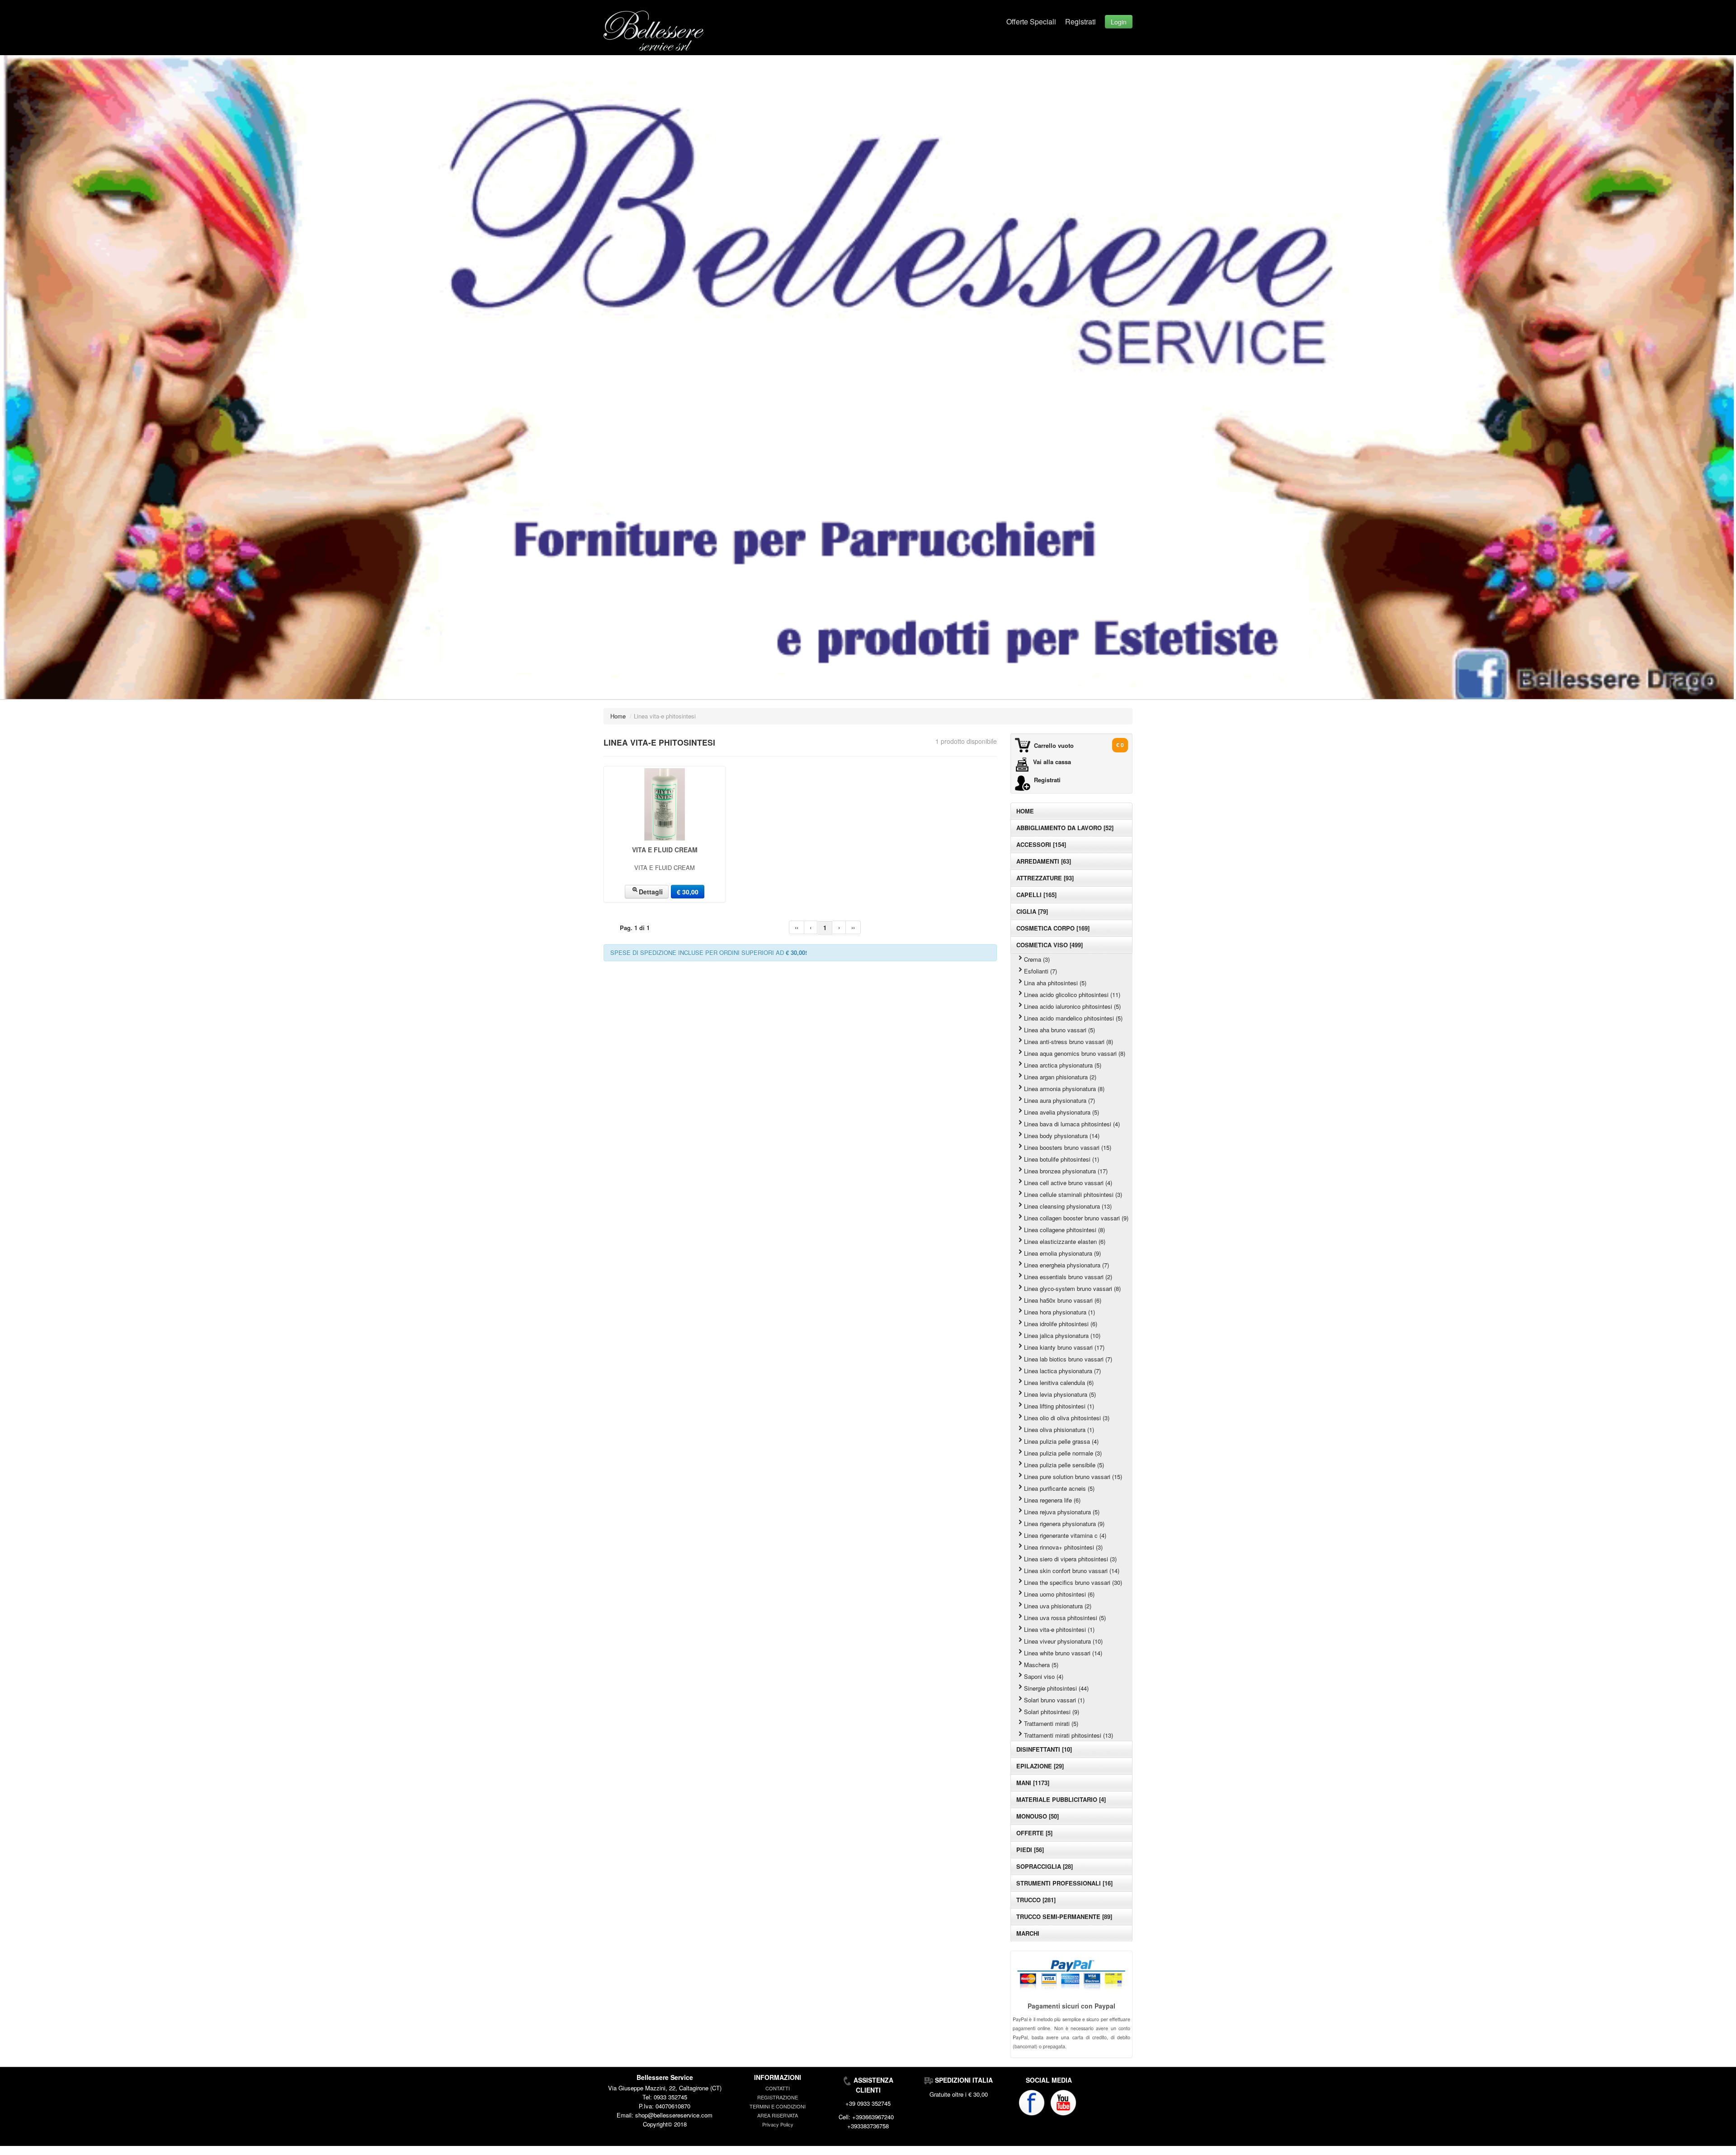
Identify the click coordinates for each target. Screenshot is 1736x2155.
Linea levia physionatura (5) (1060, 1394)
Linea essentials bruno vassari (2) (1068, 1277)
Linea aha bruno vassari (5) (1059, 1030)
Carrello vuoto (1054, 745)
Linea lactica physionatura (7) (1062, 1371)
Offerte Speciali (1031, 21)
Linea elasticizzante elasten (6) (1065, 1241)
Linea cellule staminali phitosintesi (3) (1073, 1194)
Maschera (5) (1041, 1665)
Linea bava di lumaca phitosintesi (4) (1072, 1124)
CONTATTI (778, 2088)
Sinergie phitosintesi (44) (1056, 1688)
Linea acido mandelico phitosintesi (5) (1073, 1018)
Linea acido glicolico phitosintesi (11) (1072, 995)
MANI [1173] (1033, 1783)
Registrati (1080, 21)
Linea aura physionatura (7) (1059, 1100)
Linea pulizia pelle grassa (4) (1061, 1441)
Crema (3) (1037, 959)
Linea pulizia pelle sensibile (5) (1064, 1465)
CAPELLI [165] (1036, 895)
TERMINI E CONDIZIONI (778, 2106)
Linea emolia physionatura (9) (1062, 1253)
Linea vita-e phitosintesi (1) (1059, 1629)
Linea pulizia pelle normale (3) (1063, 1453)
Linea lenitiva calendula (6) (1059, 1382)
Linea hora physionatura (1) (1059, 1312)
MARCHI (1028, 1933)
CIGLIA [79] (1032, 911)
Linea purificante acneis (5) (1059, 1488)
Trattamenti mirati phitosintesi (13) (1068, 1735)
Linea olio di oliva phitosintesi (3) (1067, 1418)
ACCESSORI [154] (1041, 844)
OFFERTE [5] (1034, 1833)
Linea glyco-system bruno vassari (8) (1072, 1288)
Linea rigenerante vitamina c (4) (1065, 1535)
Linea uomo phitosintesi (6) (1059, 1594)
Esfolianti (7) (1040, 971)
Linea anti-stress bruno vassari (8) (1068, 1042)
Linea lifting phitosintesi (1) (1059, 1406)
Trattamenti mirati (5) (1051, 1723)
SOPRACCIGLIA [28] (1045, 1866)
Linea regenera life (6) (1052, 1500)
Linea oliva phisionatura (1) (1059, 1430)
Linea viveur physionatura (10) (1063, 1641)
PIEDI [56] (1030, 1850)
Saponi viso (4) (1044, 1676)
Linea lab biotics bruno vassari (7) (1068, 1359)
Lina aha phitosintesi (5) (1055, 983)
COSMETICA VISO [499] (1050, 945)
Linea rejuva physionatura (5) (1062, 1512)
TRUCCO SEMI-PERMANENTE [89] (1064, 1916)
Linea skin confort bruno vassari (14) (1072, 1571)
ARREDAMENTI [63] (1044, 861)
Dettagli (651, 892)
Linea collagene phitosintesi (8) (1064, 1230)
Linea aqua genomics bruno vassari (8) (1075, 1053)
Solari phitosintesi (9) (1052, 1712)
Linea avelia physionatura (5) (1061, 1112)
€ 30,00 (688, 892)
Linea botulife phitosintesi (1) (1061, 1159)
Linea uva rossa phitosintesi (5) (1065, 1618)
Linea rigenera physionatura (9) (1064, 1524)
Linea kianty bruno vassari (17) (1064, 1347)
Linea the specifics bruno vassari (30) (1073, 1582)
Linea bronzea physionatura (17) (1066, 1171)
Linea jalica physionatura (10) (1062, 1335)
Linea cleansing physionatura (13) (1068, 1206)
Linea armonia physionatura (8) (1064, 1089)
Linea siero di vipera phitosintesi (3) (1070, 1559)
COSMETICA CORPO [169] (1053, 928)
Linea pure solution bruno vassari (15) (1073, 1477)
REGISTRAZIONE (778, 2097)
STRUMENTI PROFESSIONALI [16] (1064, 1883)
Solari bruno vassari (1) (1054, 1700)
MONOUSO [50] (1038, 1816)
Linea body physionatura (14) (1062, 1136)
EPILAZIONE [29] (1040, 1766)
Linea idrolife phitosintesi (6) (1061, 1324)
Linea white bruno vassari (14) (1063, 1653)
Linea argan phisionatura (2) (1060, 1077)
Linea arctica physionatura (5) (1063, 1065)
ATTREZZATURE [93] (1045, 878)
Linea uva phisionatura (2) (1058, 1606)
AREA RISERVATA (778, 2115)
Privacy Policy (778, 2124)
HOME (1025, 811)
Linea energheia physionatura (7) (1066, 1265)
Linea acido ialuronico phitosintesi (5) (1072, 1006)
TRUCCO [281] (1036, 1900)
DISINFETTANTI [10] (1044, 1749)
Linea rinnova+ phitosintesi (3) (1063, 1547)
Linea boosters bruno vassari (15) (1068, 1147)
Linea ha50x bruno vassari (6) (1063, 1300)
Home (618, 716)
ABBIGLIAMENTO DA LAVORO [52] (1065, 828)
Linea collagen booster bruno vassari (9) (1076, 1218)
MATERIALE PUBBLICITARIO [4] (1061, 1799)
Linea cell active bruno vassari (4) (1068, 1183)
